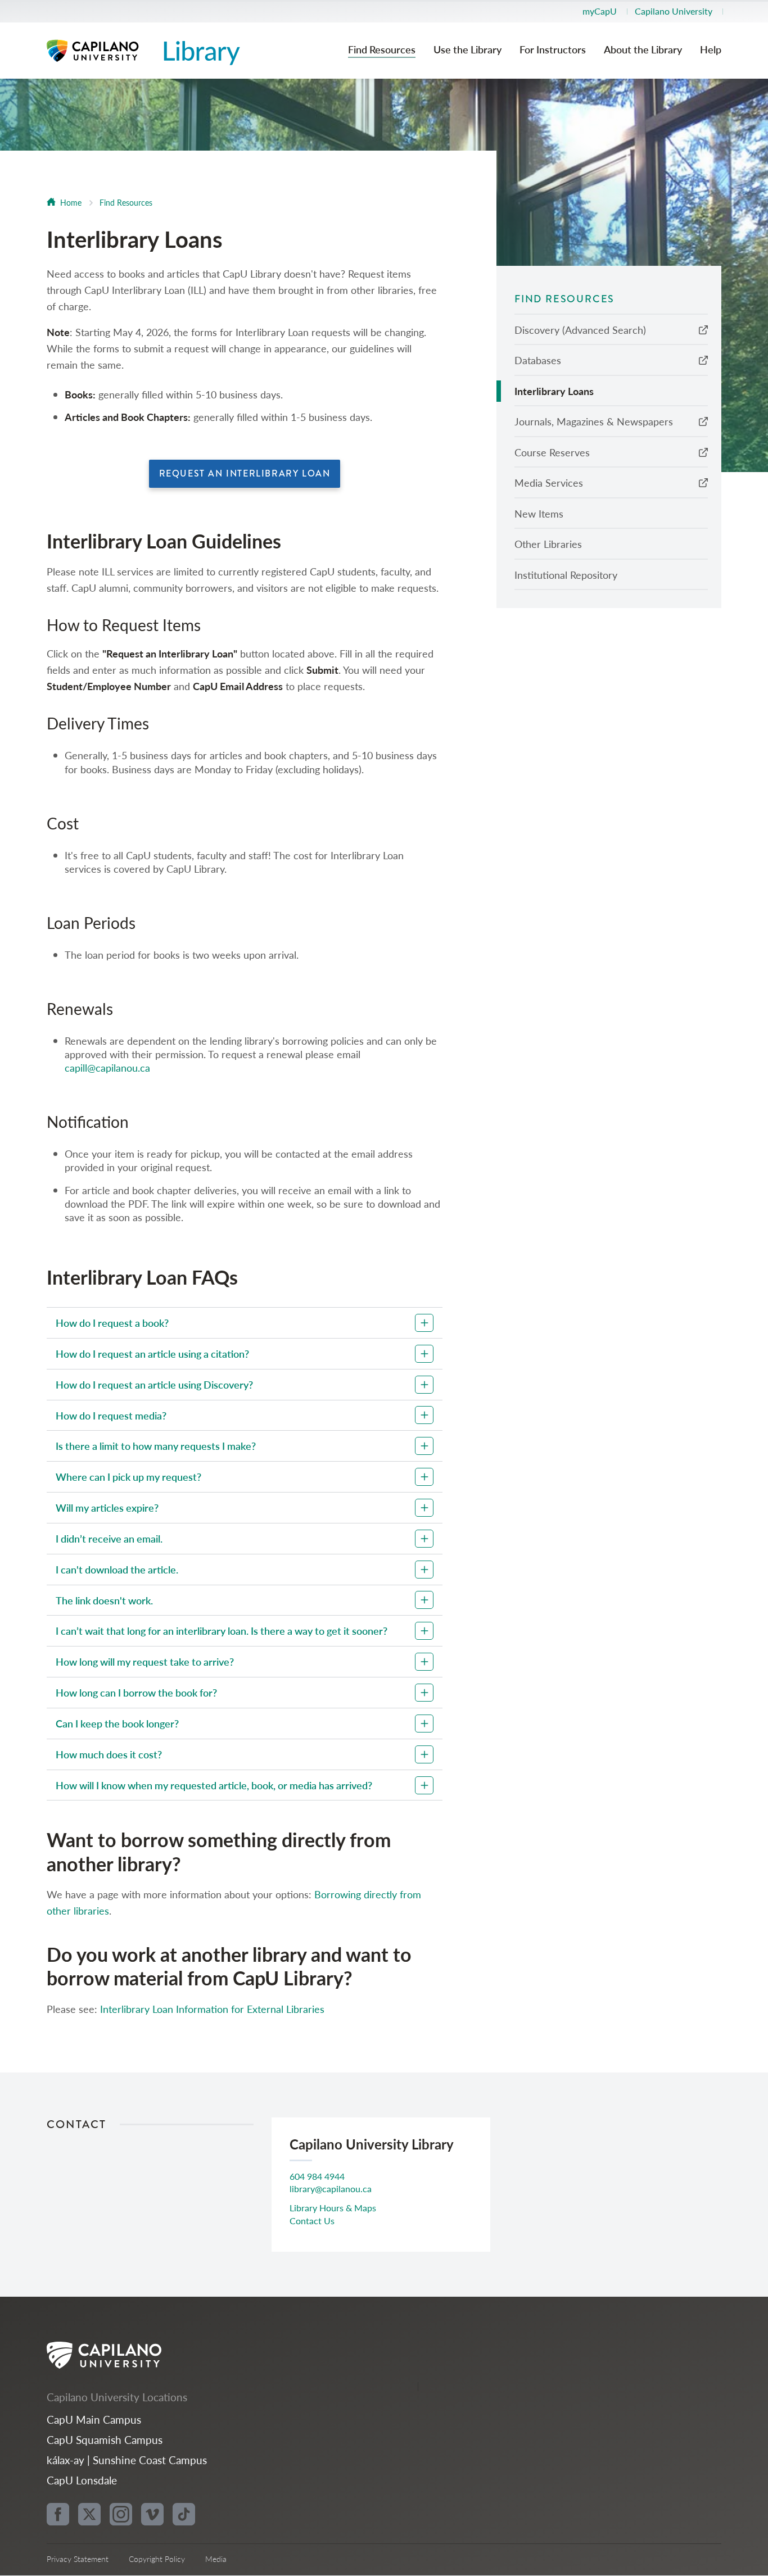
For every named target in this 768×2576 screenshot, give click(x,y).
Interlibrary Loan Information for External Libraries (212, 2009)
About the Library (643, 50)
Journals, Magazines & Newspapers (594, 421)
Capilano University (674, 11)
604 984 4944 (317, 2176)
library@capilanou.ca (331, 2189)
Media (216, 2559)
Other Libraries (548, 544)
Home (71, 202)
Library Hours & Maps (333, 2208)
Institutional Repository (566, 575)
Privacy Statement (78, 2559)
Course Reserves (552, 452)
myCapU (600, 11)
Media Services (549, 482)
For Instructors (553, 50)
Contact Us (312, 2221)
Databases (538, 360)
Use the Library (467, 50)
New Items (539, 513)
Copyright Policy (157, 2559)
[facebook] (58, 2514)
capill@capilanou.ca (107, 1067)
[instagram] (121, 2514)
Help (711, 50)
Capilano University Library (147, 51)
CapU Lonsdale (82, 2480)
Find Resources (382, 50)
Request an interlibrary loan (245, 473)
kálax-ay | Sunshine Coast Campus (127, 2460)
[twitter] (89, 2514)
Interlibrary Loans (554, 391)
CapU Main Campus (94, 2419)
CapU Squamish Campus (105, 2440)
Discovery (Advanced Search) (580, 330)
